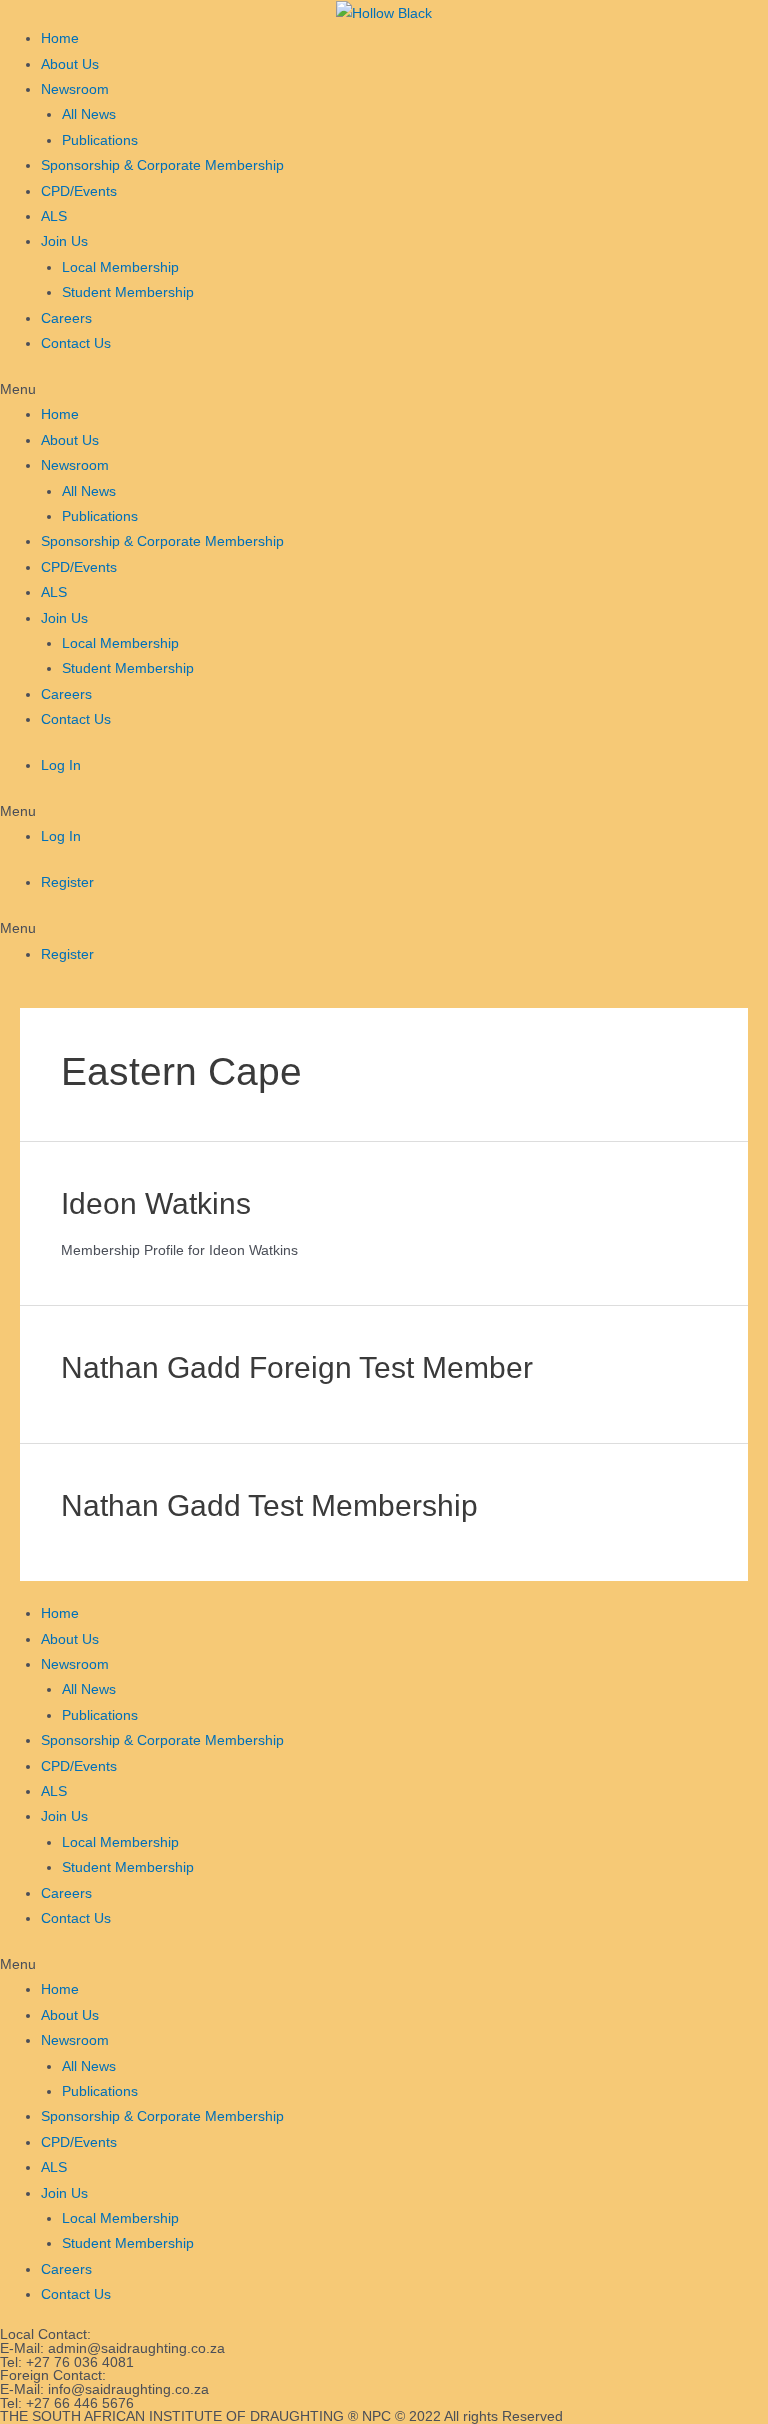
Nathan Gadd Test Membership (269, 1505)
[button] (384, 389)
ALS (54, 216)
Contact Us (76, 343)
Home (60, 38)
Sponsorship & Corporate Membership (162, 165)
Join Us (64, 241)
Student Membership (128, 292)
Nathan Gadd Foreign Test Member (297, 1367)
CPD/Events (79, 191)
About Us (70, 64)
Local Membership (120, 267)
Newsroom (75, 89)
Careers (66, 318)
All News (89, 114)
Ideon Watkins (156, 1203)
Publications (100, 140)
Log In (61, 765)
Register (67, 882)
